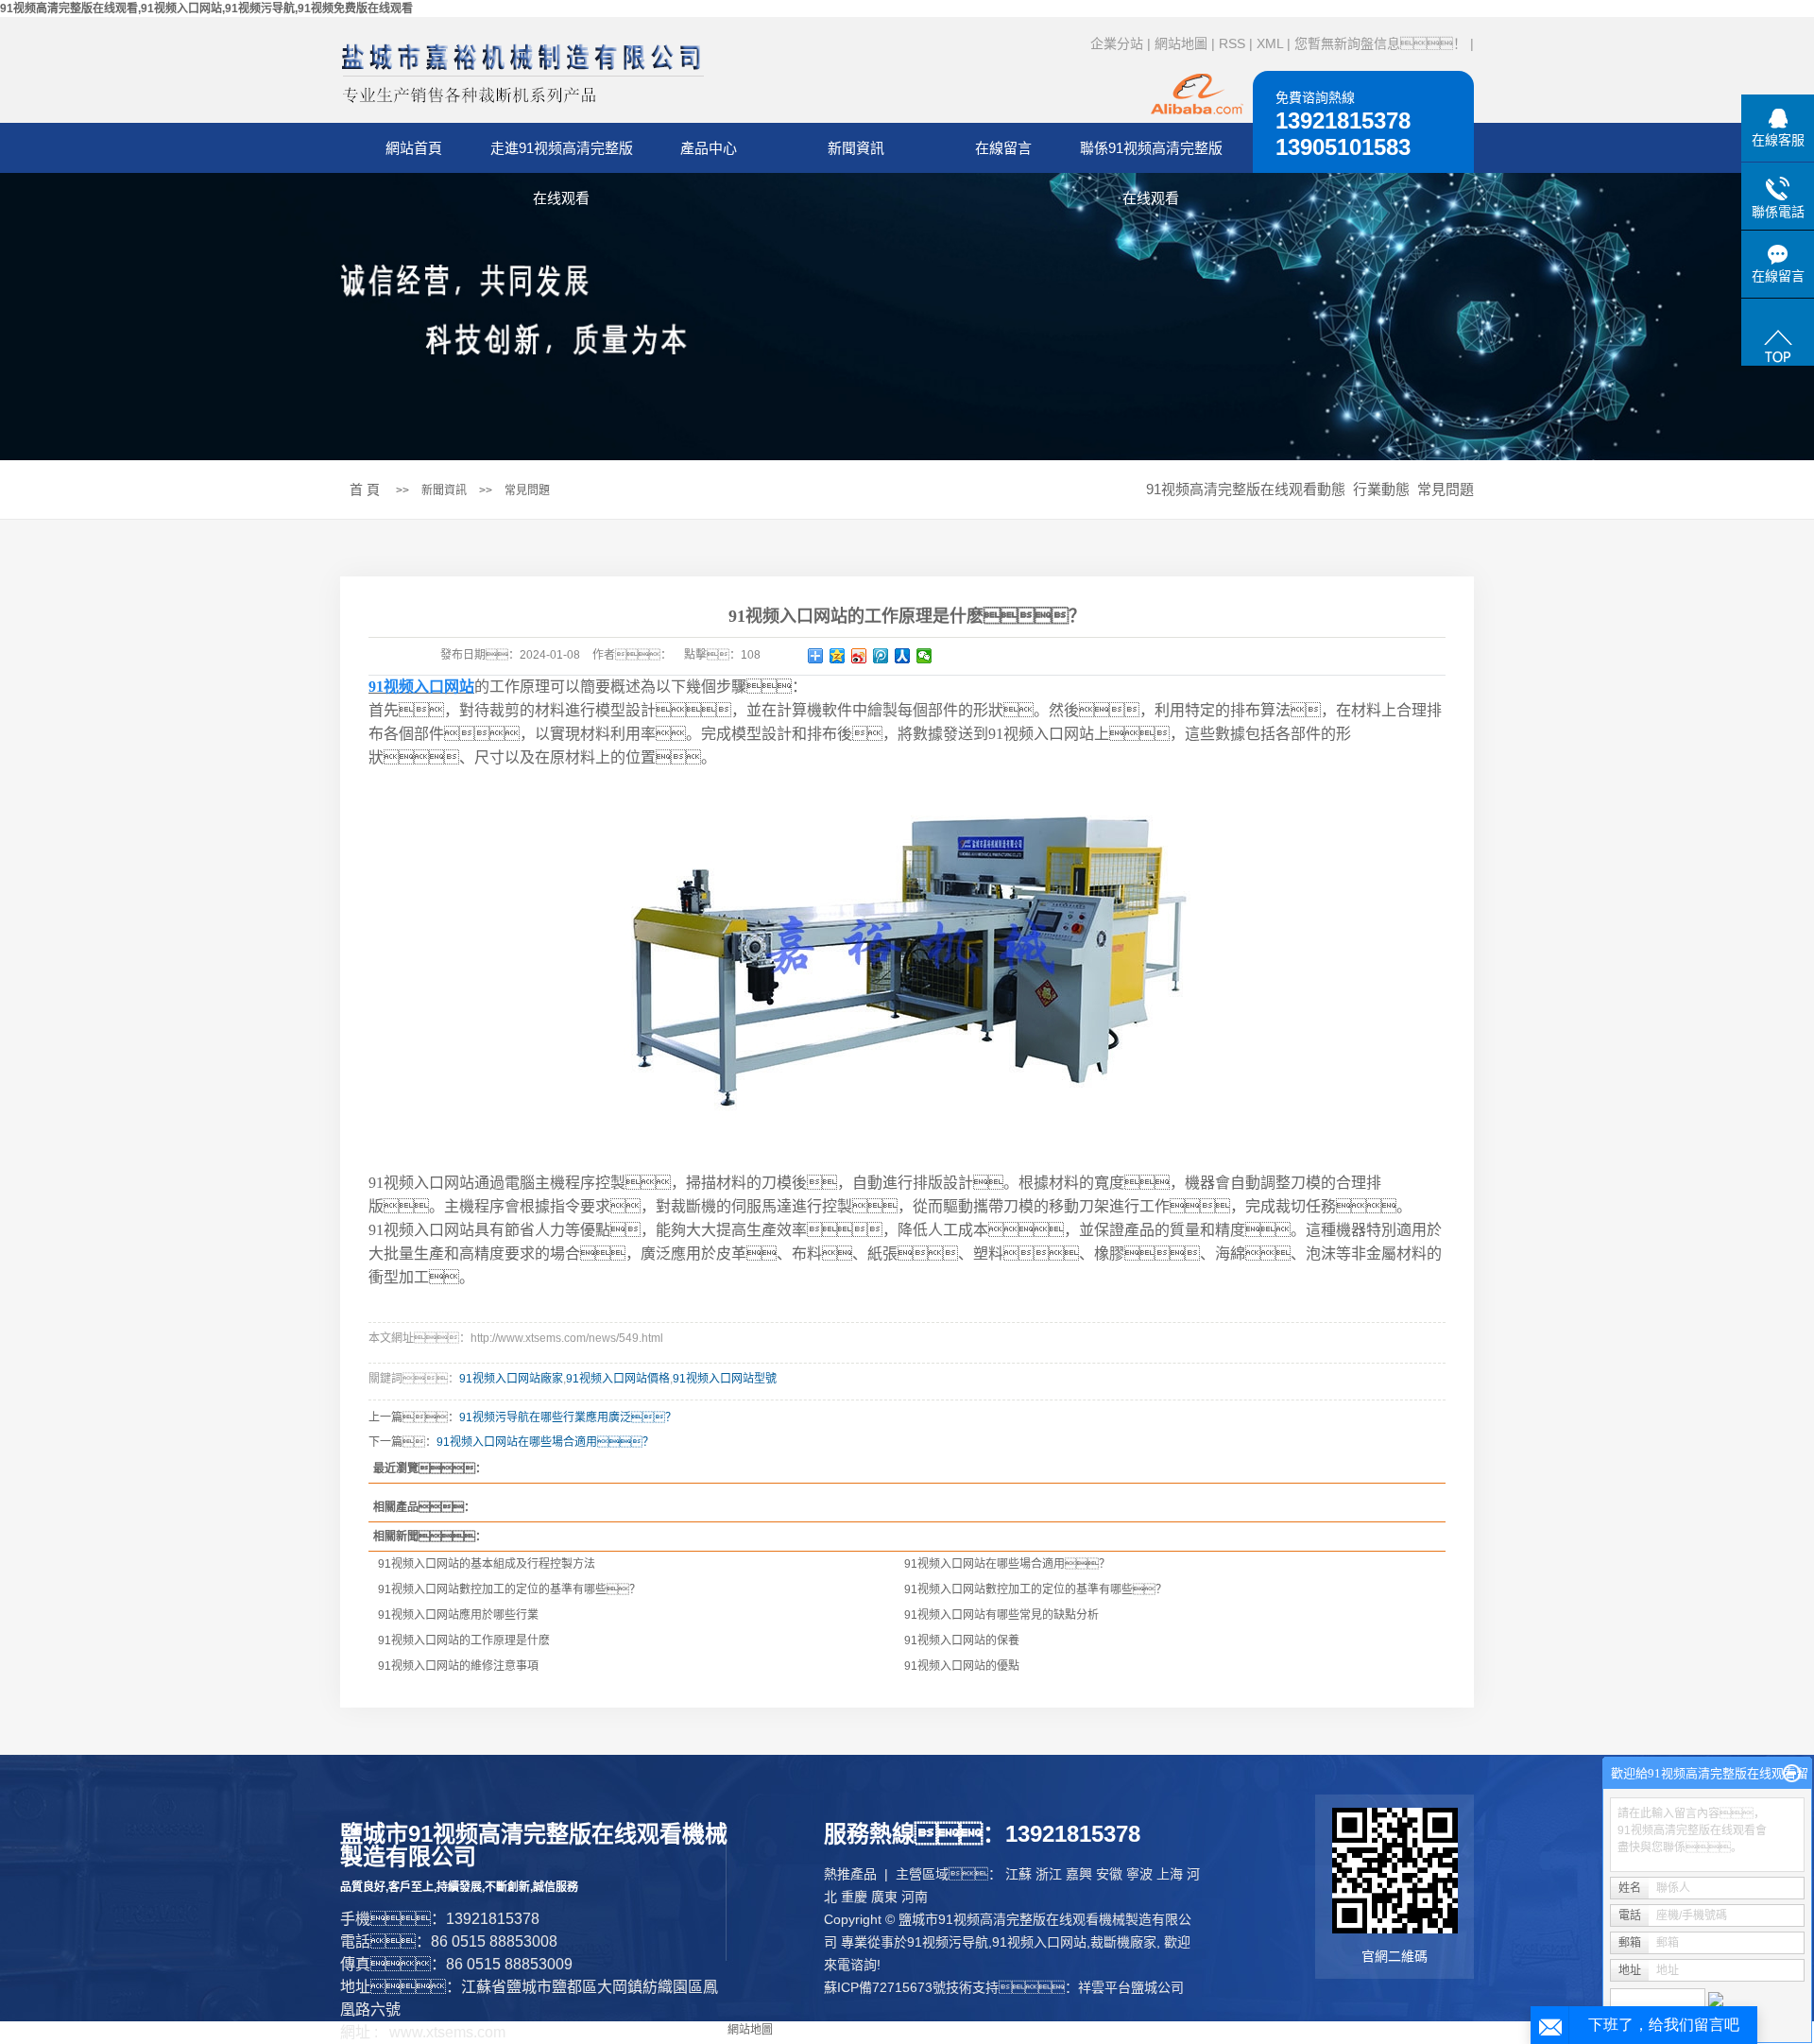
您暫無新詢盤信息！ (1380, 43)
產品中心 (709, 148)
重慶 (854, 1897)
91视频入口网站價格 (618, 1379)
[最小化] (1792, 1774)
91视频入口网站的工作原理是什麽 (464, 1640)
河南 (915, 1897)
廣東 (884, 1897)
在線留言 (1003, 148)
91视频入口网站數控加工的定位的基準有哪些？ (1035, 1589)
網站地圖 (1181, 43)
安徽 (1109, 1874)
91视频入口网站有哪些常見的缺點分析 (1001, 1615)
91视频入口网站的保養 (962, 1640)
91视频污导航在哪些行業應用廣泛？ (568, 1417)
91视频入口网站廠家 (511, 1379)
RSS (1232, 43)
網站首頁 (414, 148)
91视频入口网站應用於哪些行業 (458, 1615)
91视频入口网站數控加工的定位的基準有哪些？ (509, 1589)
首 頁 (365, 490)
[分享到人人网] (903, 656)
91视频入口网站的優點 (962, 1666)
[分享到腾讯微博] (881, 656)
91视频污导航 (948, 1942)
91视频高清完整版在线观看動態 (1246, 489)
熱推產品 (850, 1874)
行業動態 (1381, 489)
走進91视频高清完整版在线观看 (562, 156)
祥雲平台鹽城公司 (1131, 1987)
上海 (1170, 1874)
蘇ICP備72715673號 (885, 1987)
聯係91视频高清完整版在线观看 (1151, 156)
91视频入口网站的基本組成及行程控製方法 (487, 1564)
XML (1270, 43)
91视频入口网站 (1039, 1942)
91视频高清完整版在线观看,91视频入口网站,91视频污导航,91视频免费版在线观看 (206, 9)
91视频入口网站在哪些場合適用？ (1007, 1564)
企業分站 (1117, 43)
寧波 (1139, 1874)
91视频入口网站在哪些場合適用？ (545, 1442)
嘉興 (1079, 1874)
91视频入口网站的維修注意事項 (458, 1666)
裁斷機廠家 (1123, 1942)
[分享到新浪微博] (859, 656)
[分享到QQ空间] (838, 656)
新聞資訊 (856, 148)
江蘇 (1018, 1874)
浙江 (1049, 1874)
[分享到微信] (924, 656)
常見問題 (527, 490)
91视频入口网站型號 (725, 1379)
